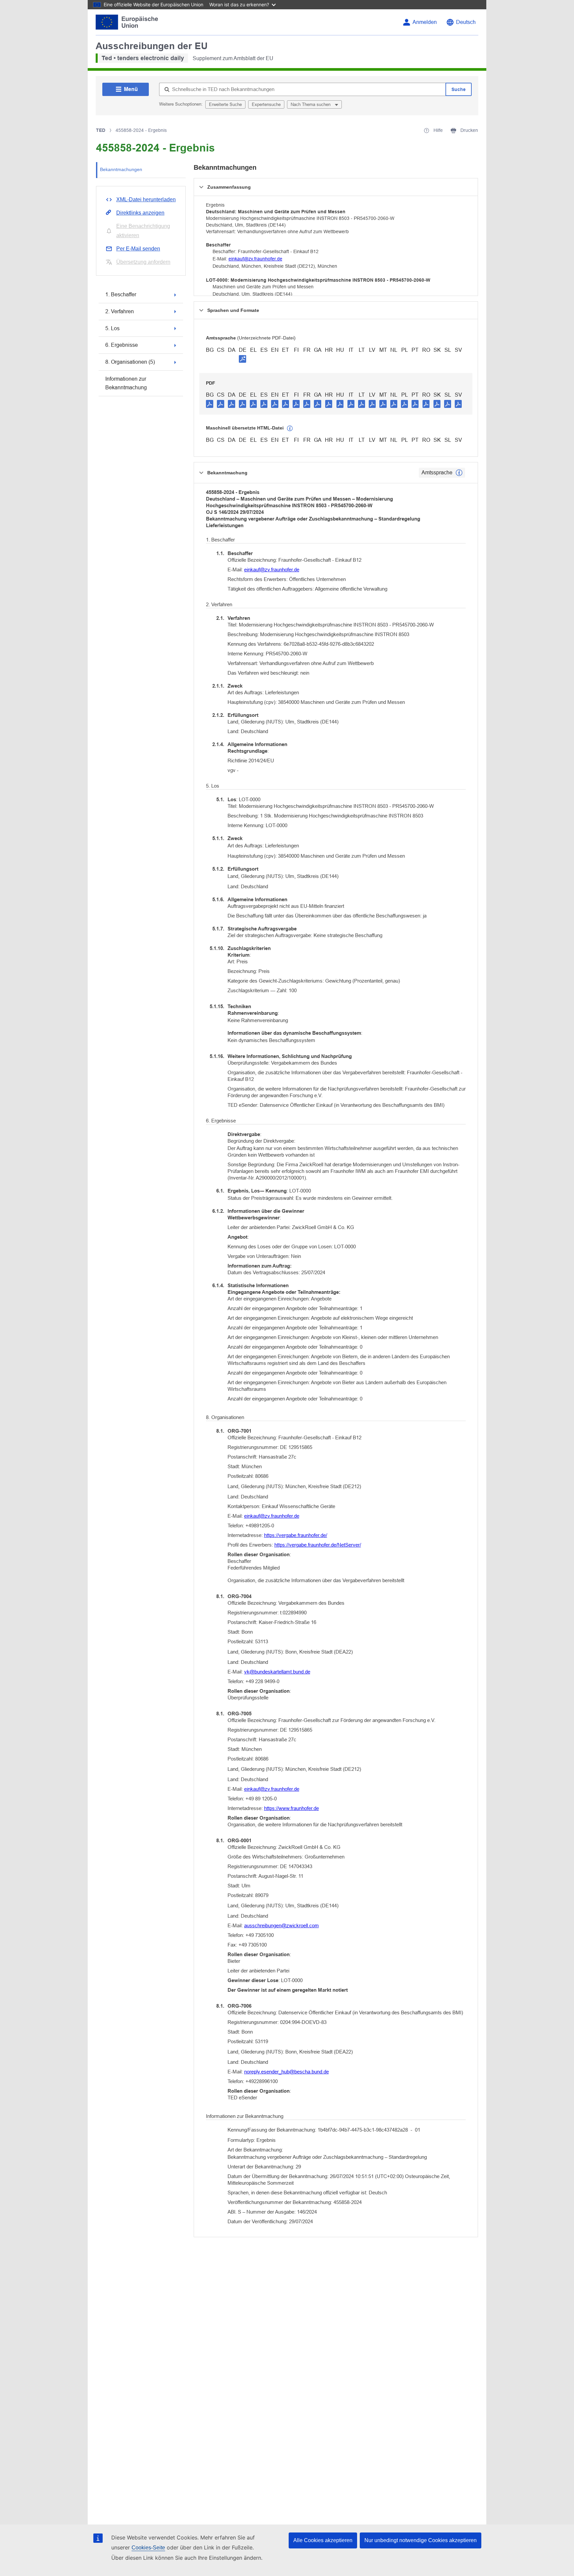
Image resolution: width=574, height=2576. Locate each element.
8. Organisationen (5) (130, 362)
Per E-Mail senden (138, 249)
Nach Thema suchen (311, 104)
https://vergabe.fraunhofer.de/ (296, 1535)
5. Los (112, 328)
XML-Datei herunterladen (146, 199)
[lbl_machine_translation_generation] (290, 429)
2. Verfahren (120, 311)
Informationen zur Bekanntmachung (126, 383)
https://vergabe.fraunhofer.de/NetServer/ (318, 1545)
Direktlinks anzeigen (140, 213)
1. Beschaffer (121, 294)
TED (101, 130)
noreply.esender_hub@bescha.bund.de (287, 2072)
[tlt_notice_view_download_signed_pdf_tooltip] (242, 359)
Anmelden (425, 22)
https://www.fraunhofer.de (291, 1808)
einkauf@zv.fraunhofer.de (255, 259)
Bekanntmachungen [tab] (121, 169)
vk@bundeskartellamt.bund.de (277, 1672)
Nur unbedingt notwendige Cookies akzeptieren (421, 2540)
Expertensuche (266, 104)
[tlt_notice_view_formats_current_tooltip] (459, 473)
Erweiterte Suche (225, 104)
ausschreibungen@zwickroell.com (282, 1925)
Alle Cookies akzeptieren (323, 2540)
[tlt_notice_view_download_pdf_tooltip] (210, 404)
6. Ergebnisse (122, 345)
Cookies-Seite (148, 2548)
